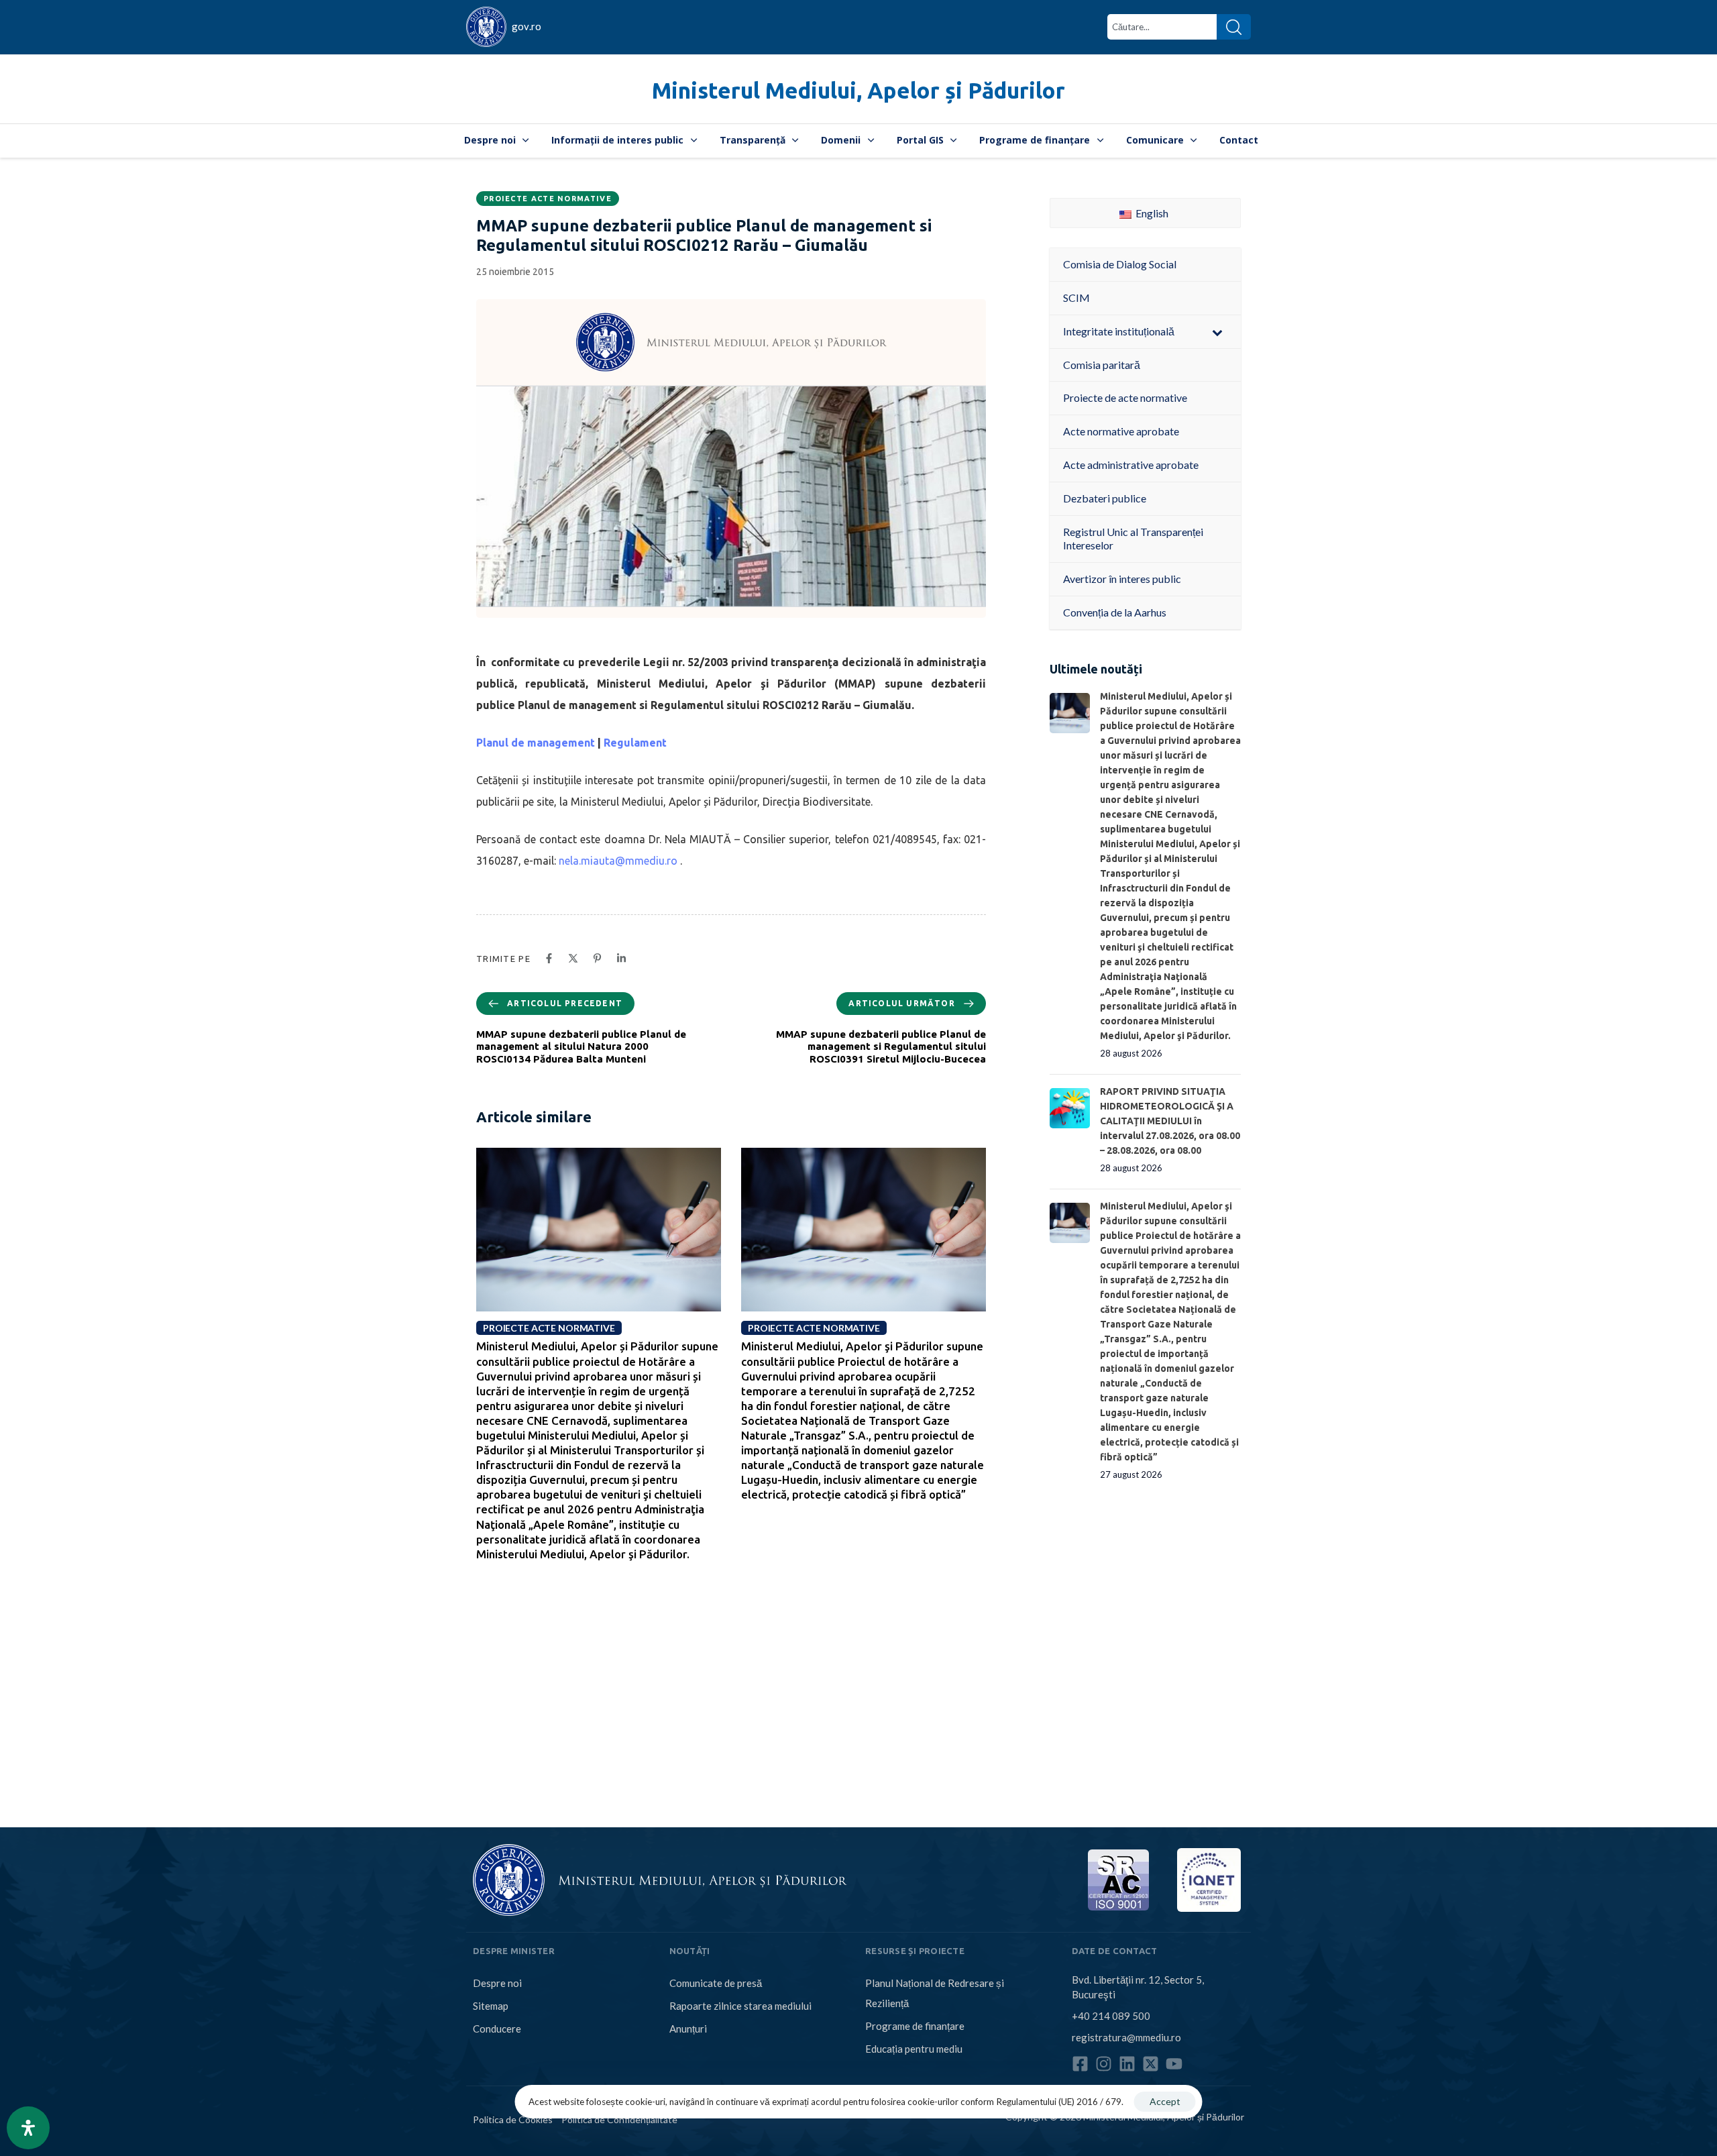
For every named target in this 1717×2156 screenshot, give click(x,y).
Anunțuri (688, 2029)
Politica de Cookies (513, 2119)
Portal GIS (920, 140)
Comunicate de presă (716, 1983)
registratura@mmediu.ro (1126, 2037)
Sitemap (491, 2006)
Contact (1239, 140)
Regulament (635, 743)
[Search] (1234, 27)
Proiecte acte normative (548, 199)
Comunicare (1155, 140)
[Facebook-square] (1080, 2064)
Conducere (497, 2029)
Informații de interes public (617, 140)
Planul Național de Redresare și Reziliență (935, 1993)
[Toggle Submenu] (1217, 332)
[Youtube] (1174, 2064)
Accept (1165, 2101)
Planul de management (536, 743)
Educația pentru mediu (914, 2049)
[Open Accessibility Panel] (28, 2128)
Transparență (753, 140)
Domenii (841, 140)
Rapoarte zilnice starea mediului (740, 2006)
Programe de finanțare (1035, 140)
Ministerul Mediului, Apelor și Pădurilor (858, 90)
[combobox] (1162, 27)
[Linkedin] (1127, 2064)
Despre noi (490, 140)
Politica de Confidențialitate (619, 2119)
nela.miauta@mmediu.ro (618, 861)
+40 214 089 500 (1111, 2016)
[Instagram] (1104, 2064)
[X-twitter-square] (1151, 2064)
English (1151, 213)
